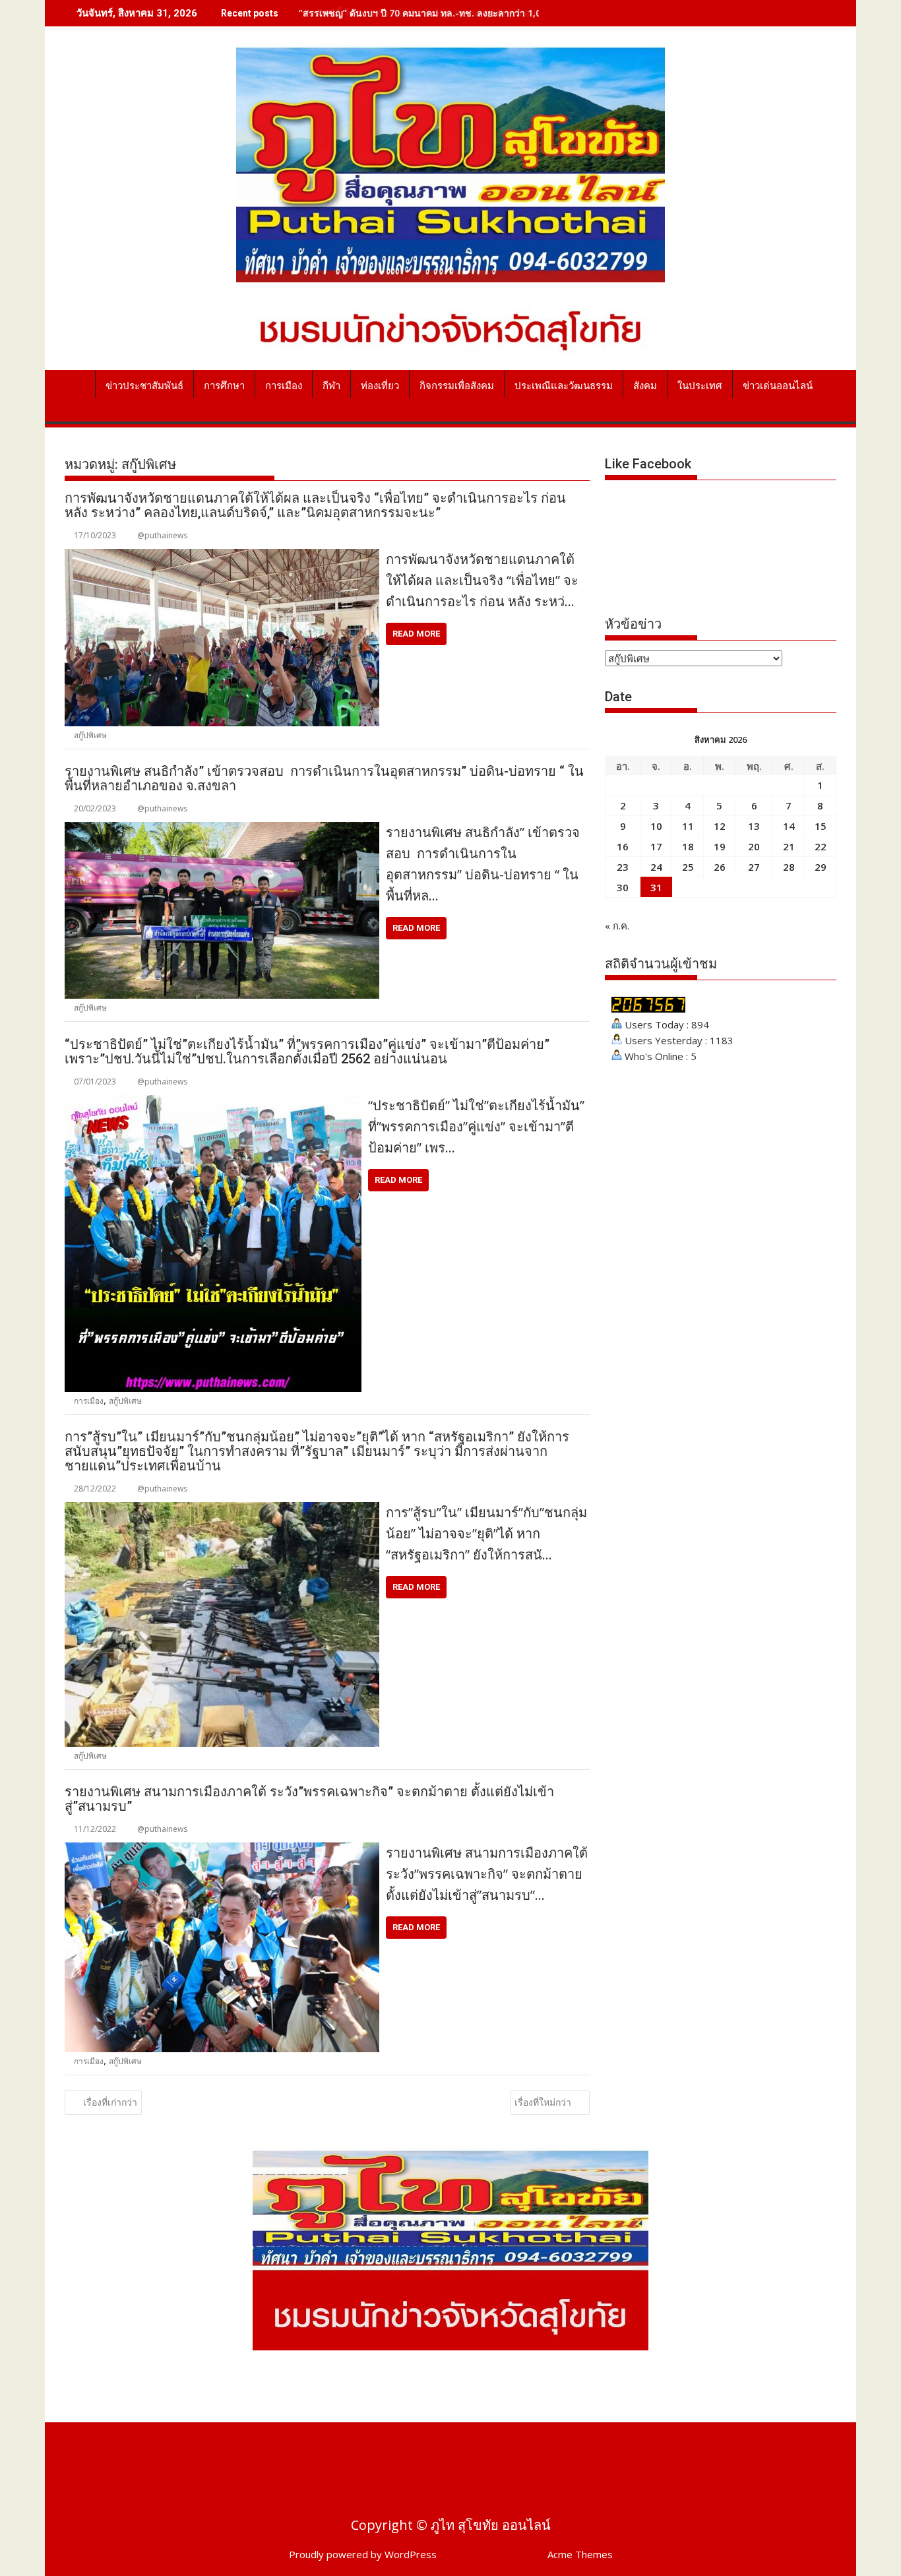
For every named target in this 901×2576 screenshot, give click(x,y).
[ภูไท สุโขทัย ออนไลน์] (78, 383)
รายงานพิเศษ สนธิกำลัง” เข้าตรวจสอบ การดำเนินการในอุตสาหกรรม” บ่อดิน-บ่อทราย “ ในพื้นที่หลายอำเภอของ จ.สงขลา (324, 778)
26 (720, 867)
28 (789, 867)
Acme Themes (580, 2554)
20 (754, 846)
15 (821, 826)
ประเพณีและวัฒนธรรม (564, 386)
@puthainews (162, 535)
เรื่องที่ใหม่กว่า (543, 2102)
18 (688, 846)
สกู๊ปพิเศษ (90, 735)
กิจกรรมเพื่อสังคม (457, 386)
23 (623, 867)
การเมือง (284, 386)
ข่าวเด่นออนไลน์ (778, 386)
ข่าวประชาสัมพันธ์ (144, 386)
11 (688, 826)
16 (623, 846)
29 (821, 867)
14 (789, 826)
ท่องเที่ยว (380, 386)
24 (656, 867)
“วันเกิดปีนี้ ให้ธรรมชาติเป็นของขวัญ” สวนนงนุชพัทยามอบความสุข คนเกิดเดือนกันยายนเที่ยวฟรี (493, 13)
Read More (416, 634)
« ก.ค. (617, 926)
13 (754, 826)
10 (656, 826)
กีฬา (331, 386)
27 (754, 867)
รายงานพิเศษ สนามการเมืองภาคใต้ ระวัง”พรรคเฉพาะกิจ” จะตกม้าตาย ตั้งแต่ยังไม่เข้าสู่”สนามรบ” (309, 1799)
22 (821, 846)
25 (688, 867)
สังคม (645, 386)
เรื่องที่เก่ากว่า (110, 2102)
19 (720, 846)
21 (789, 846)
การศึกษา (224, 386)
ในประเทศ (700, 386)
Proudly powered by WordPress (363, 2554)
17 (656, 846)
